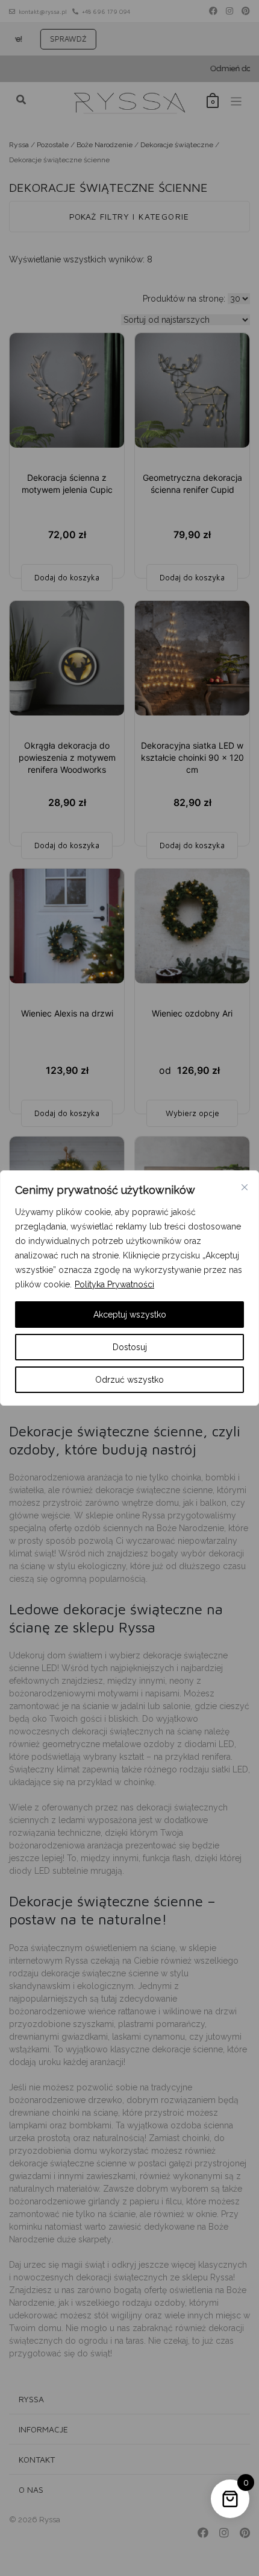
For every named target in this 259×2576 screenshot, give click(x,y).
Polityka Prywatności (114, 1284)
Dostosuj (130, 1347)
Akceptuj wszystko (130, 1315)
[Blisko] (245, 1187)
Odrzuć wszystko (129, 1380)
